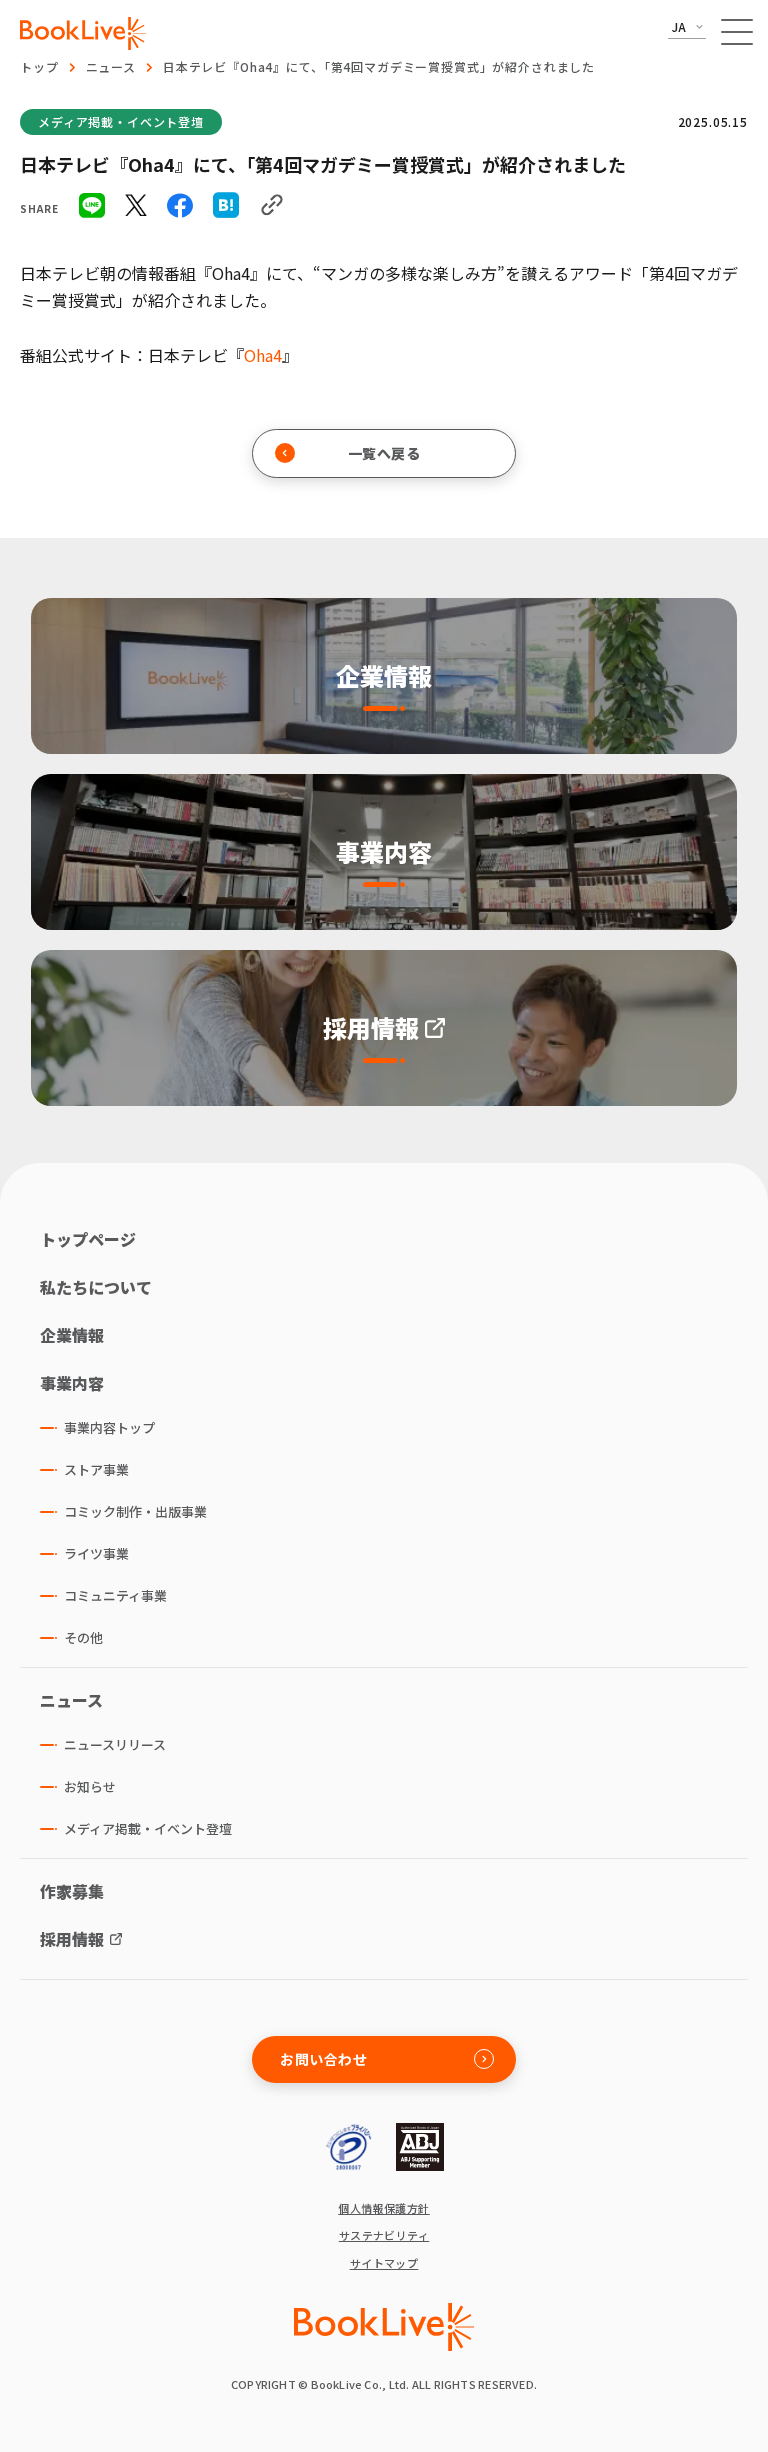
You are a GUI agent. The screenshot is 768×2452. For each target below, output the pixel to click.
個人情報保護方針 (384, 2208)
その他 (83, 1637)
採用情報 (72, 1939)
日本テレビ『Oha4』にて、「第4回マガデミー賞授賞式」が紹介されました (379, 66)
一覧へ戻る (384, 453)
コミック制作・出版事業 (135, 1511)
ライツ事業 (96, 1553)
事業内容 (72, 1383)
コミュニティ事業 (115, 1595)
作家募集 (72, 1891)
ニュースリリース (115, 1744)
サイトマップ (384, 2263)
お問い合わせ (323, 2059)
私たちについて (96, 1287)
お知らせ (90, 1786)
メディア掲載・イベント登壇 (121, 121)
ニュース (111, 66)
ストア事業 (96, 1469)
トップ (39, 66)
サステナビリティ (384, 2235)
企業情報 (72, 1335)
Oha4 (263, 355)
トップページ (88, 1239)
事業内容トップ (109, 1427)
